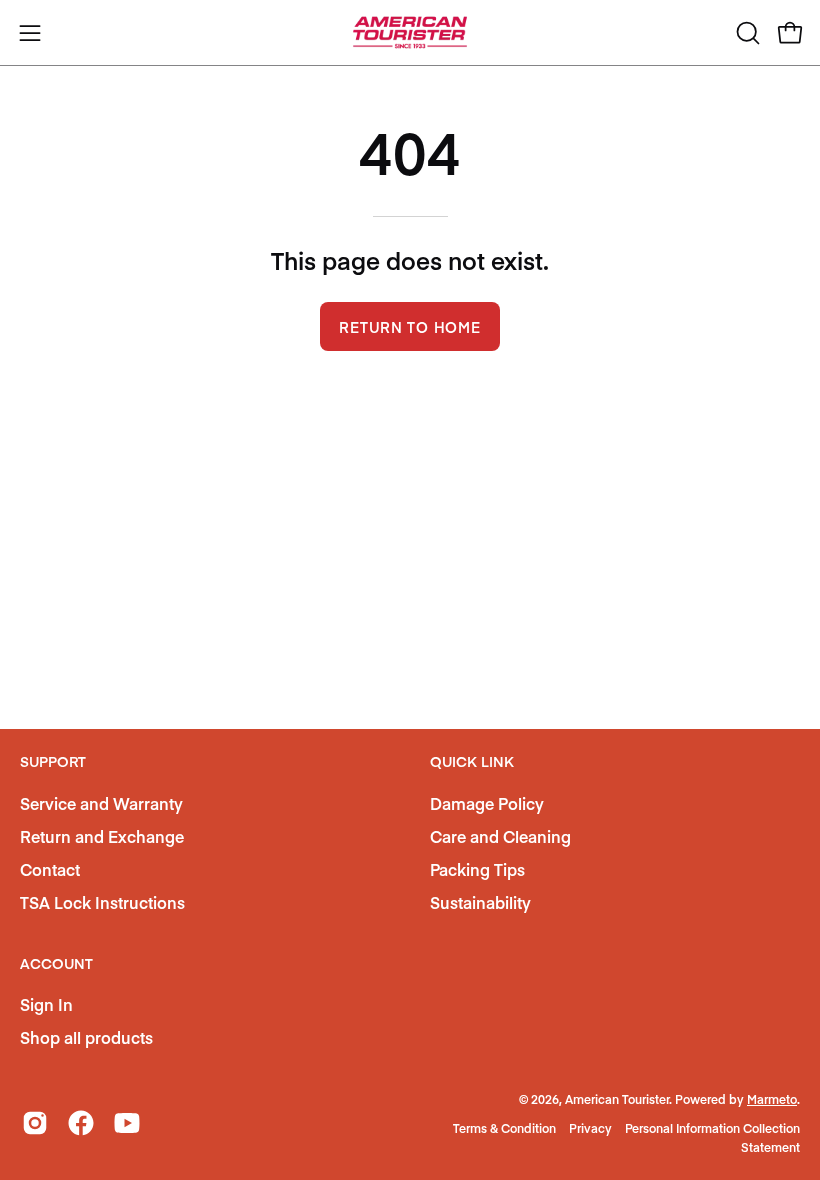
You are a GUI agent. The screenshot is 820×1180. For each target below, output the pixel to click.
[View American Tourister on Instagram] (35, 1123)
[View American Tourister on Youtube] (127, 1123)
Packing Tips (477, 869)
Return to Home (409, 327)
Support (53, 762)
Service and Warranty (101, 803)
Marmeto (772, 1099)
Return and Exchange (102, 836)
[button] (746, 33)
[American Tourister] (410, 32)
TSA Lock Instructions (102, 902)
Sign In (46, 1004)
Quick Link (472, 762)
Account (56, 964)
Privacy (590, 1128)
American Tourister (617, 1099)
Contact (50, 869)
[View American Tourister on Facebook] (81, 1123)
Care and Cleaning (500, 836)
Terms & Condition (504, 1128)
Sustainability (480, 902)
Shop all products (86, 1037)
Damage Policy (487, 803)
